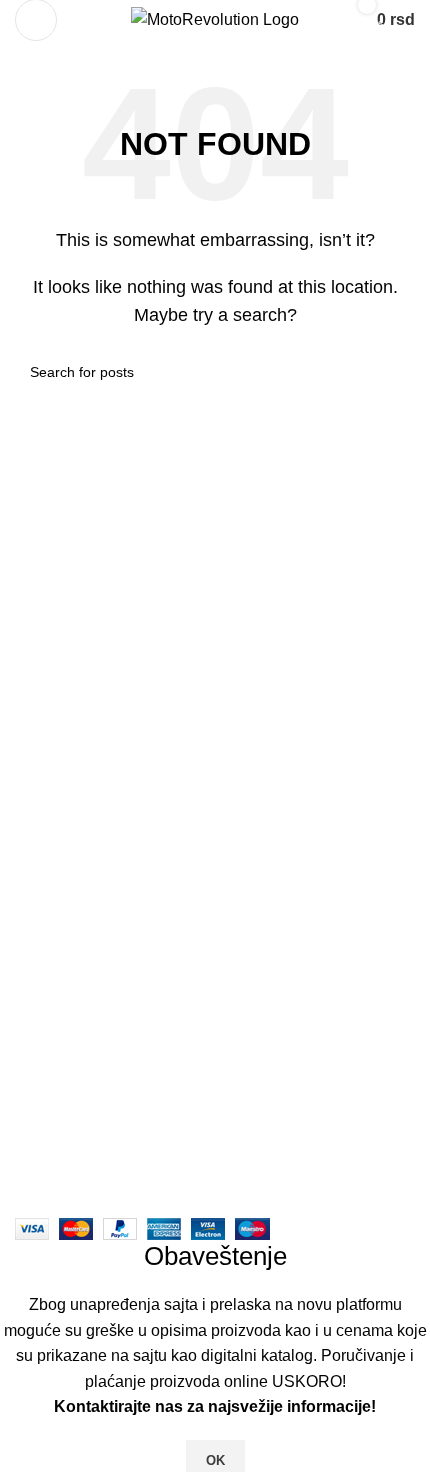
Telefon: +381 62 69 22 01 (125, 1137)
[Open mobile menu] (36, 20)
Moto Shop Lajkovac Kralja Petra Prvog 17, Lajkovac (219, 1100)
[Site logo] (215, 18)
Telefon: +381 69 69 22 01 (125, 1062)
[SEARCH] (392, 372)
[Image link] (215, 874)
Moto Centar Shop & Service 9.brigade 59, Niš (196, 1025)
